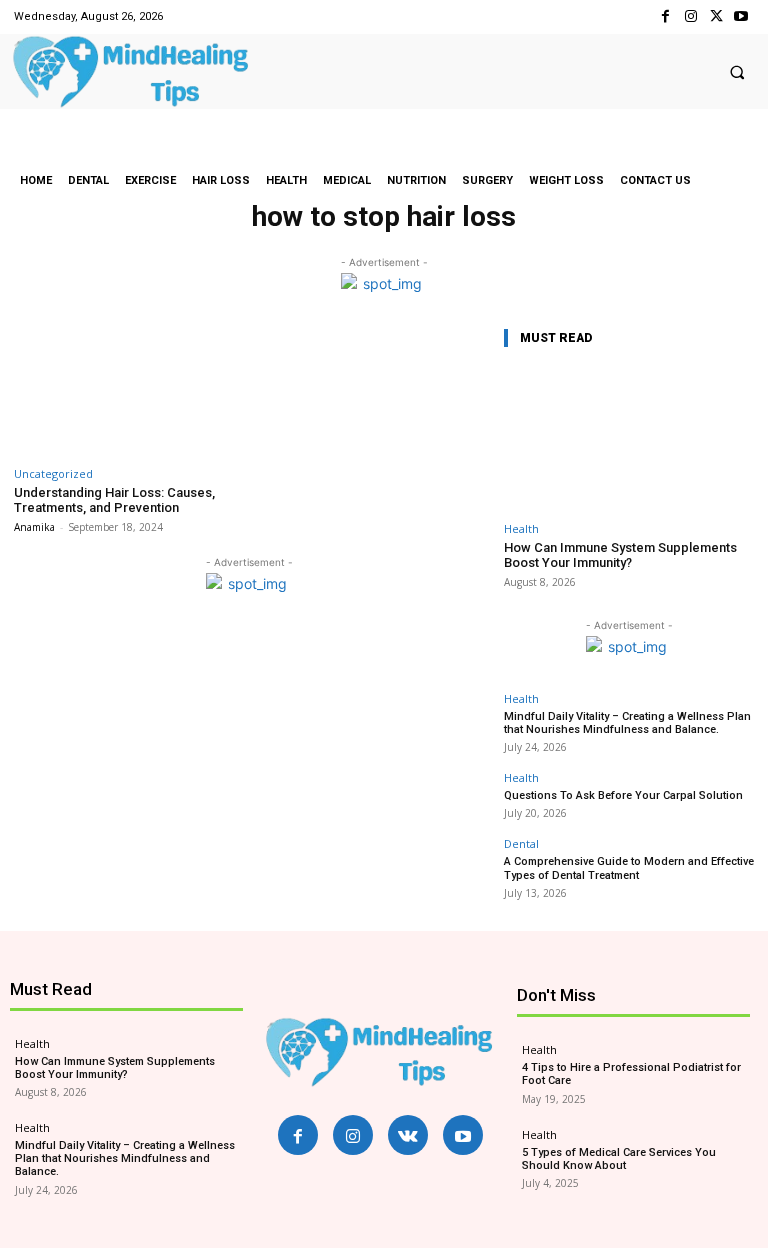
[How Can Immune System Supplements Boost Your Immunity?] (629, 438)
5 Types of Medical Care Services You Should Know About (619, 1159)
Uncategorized (53, 473)
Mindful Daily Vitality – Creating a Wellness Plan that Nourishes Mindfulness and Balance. (627, 723)
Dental (521, 843)
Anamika (34, 527)
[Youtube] (741, 16)
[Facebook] (665, 16)
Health (521, 528)
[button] (737, 72)
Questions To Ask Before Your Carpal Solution (623, 795)
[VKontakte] (408, 1135)
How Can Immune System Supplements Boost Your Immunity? (620, 555)
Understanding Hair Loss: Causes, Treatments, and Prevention (114, 500)
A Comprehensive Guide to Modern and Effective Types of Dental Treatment (629, 868)
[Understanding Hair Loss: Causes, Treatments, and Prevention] (128, 389)
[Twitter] (716, 16)
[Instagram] (690, 16)
